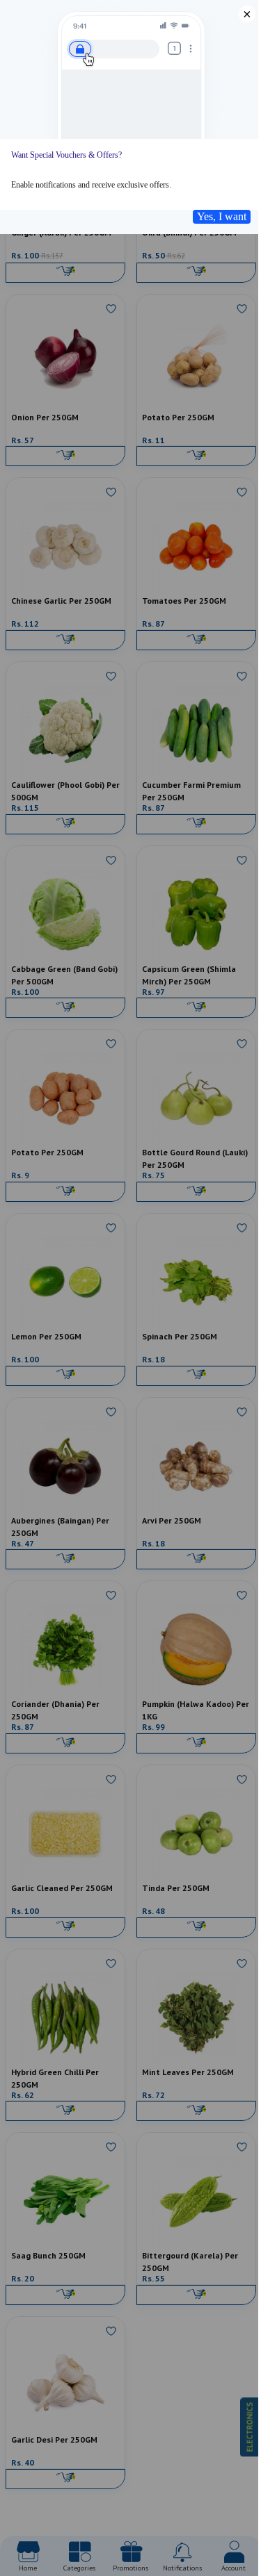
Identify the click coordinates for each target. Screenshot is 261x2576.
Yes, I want (222, 216)
